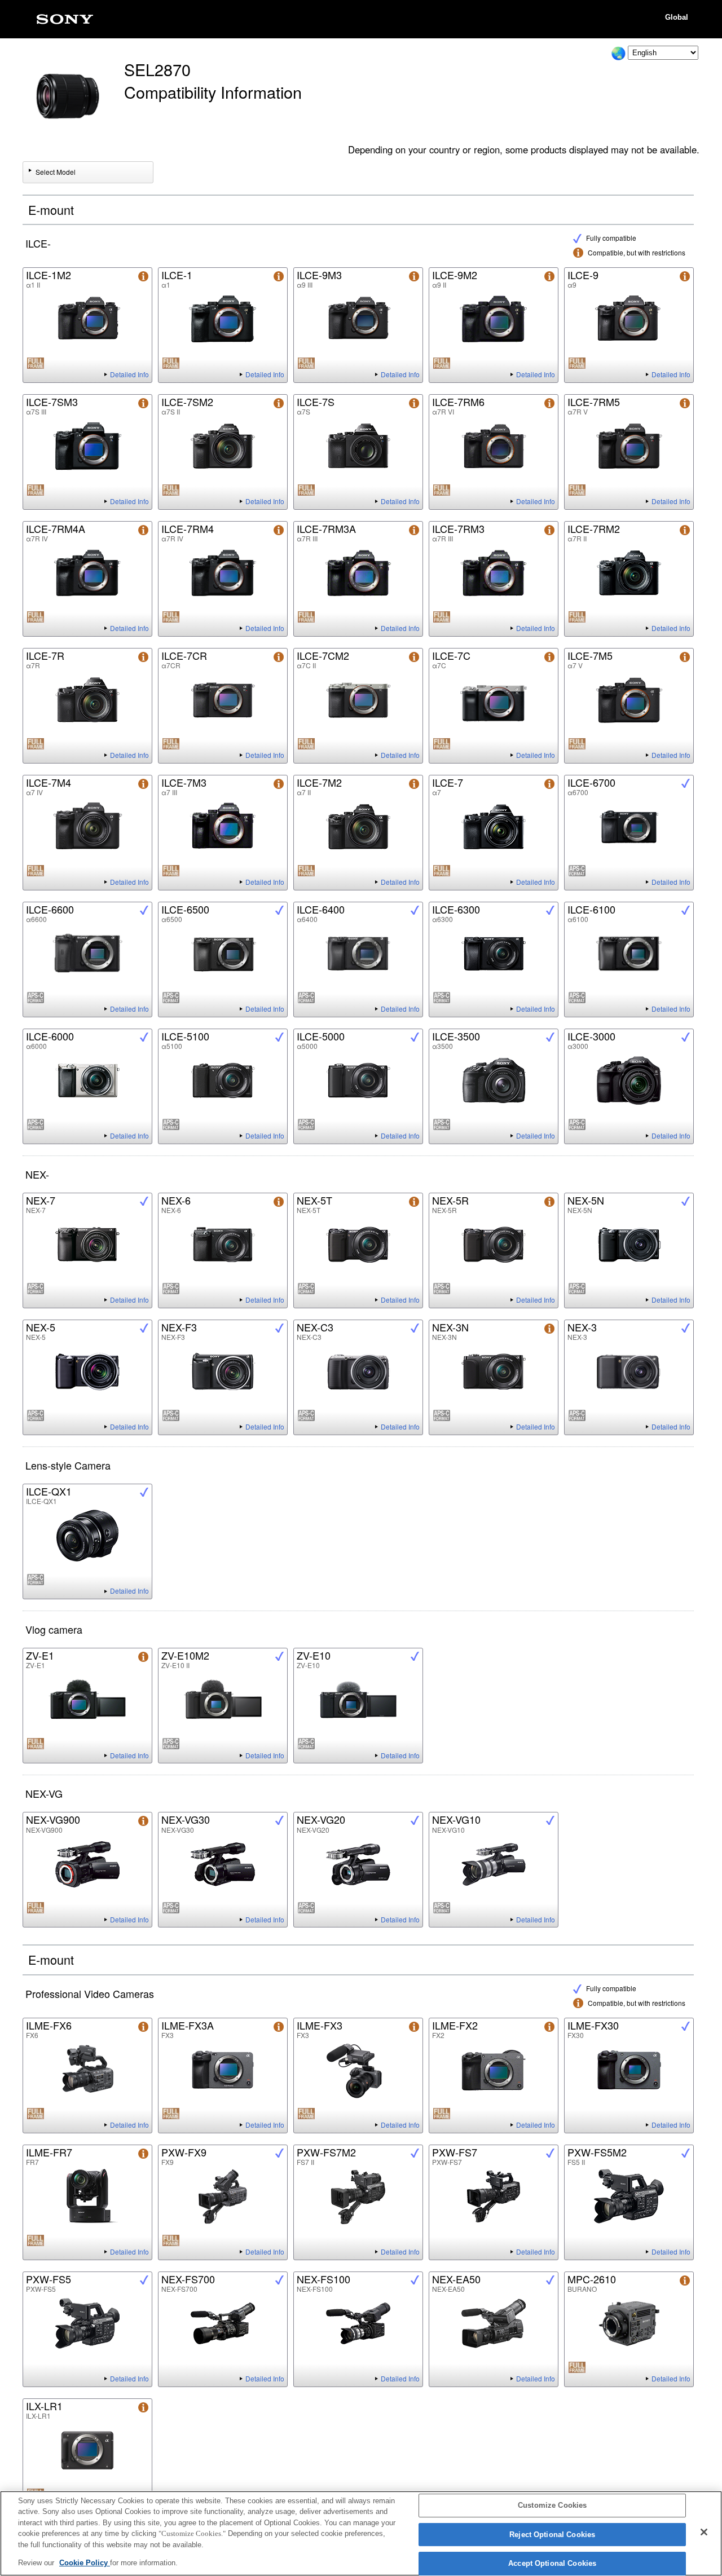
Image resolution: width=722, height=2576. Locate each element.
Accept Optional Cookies (552, 2564)
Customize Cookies (552, 2506)
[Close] (704, 2532)
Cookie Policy (85, 2563)
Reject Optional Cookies (552, 2535)
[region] (361, 2533)
